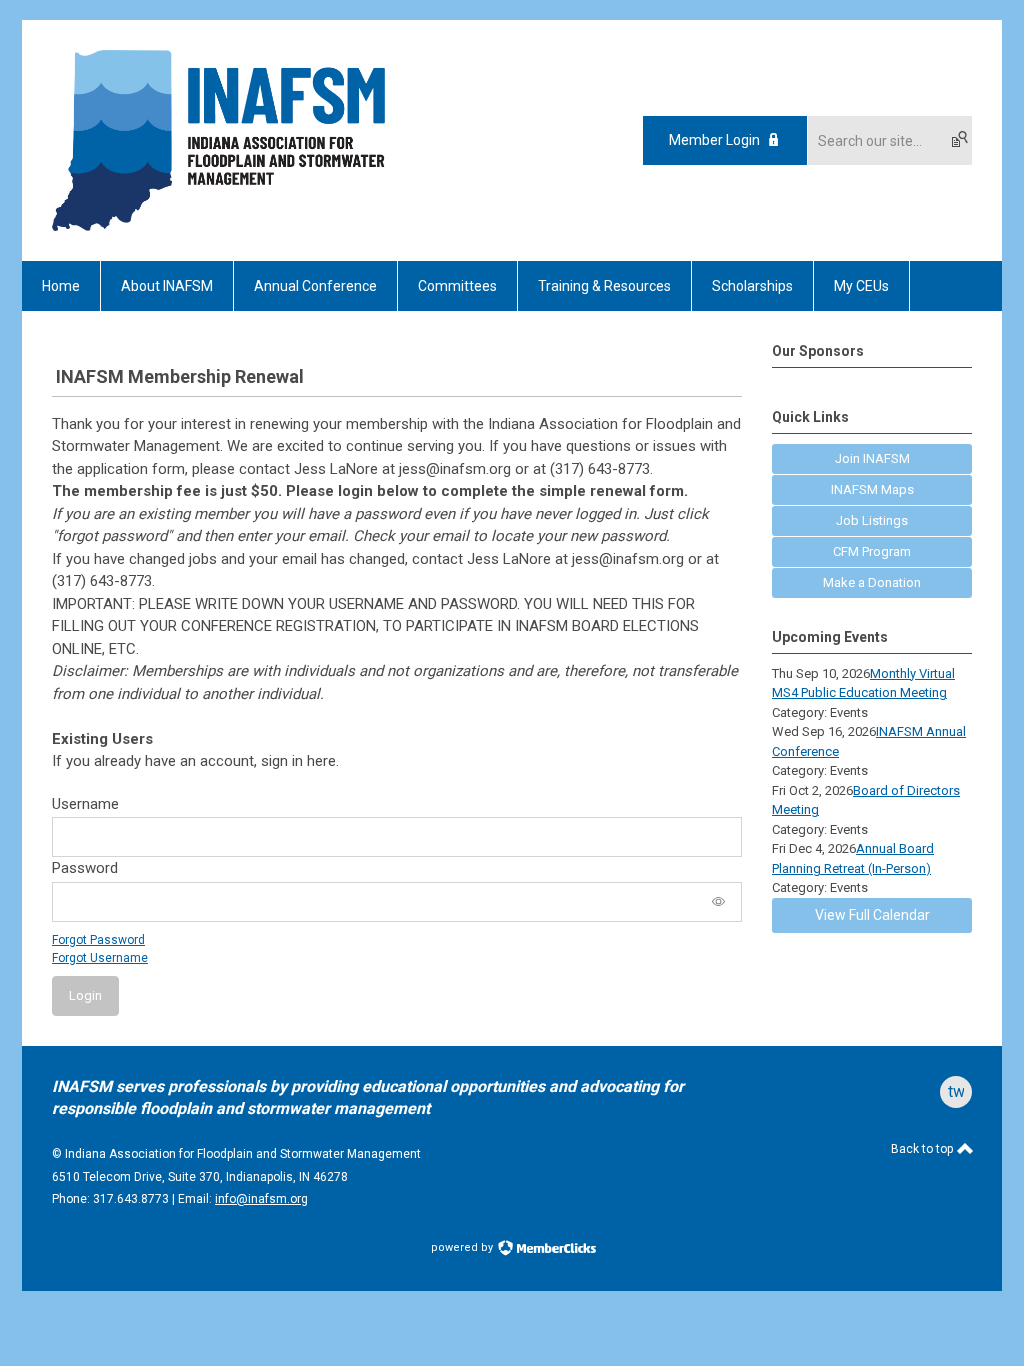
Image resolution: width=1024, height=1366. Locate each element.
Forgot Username (100, 958)
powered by (463, 1247)
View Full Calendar (872, 915)
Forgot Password (98, 940)
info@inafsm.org (261, 1199)
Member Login (714, 140)
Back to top (923, 1149)
